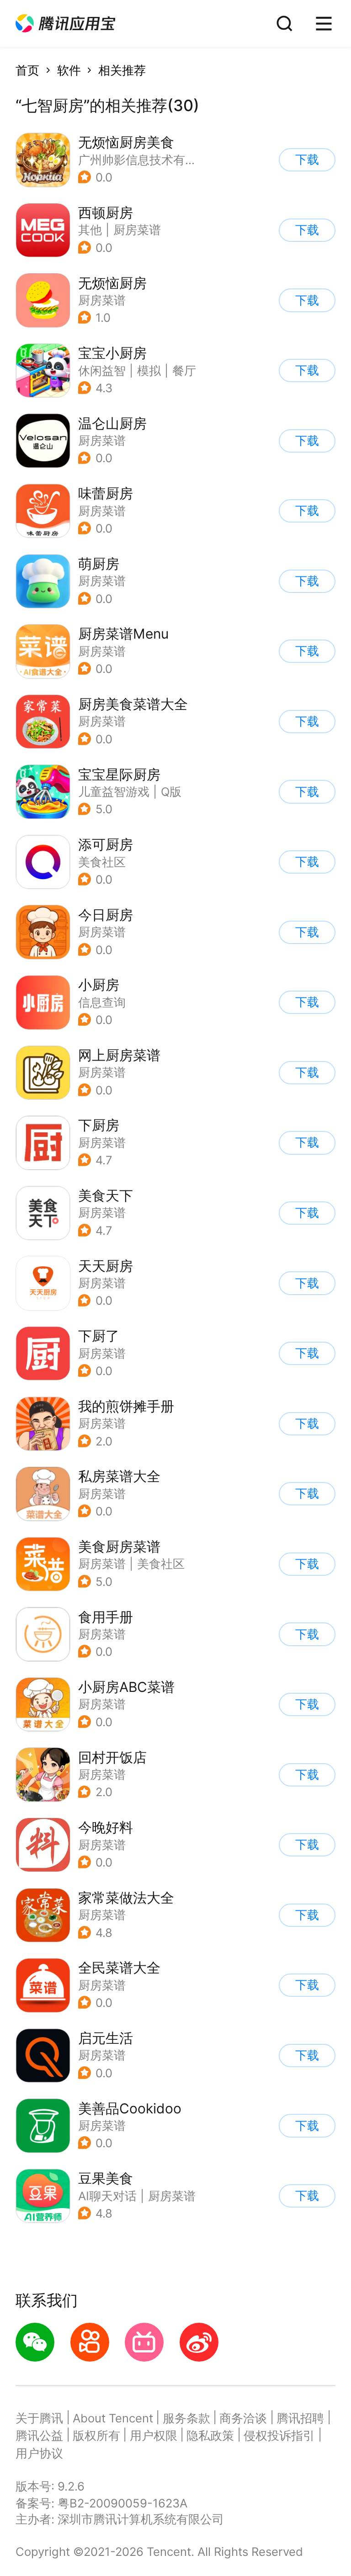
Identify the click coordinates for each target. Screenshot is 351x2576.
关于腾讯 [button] (39, 2418)
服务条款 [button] (186, 2418)
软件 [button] (69, 70)
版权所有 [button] (96, 2435)
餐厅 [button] (184, 371)
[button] (65, 24)
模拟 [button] (149, 371)
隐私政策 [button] (210, 2435)
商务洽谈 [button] (243, 2418)
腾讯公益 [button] (39, 2435)
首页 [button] (27, 70)
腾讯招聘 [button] (300, 2418)
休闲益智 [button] (102, 371)
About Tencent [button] (113, 2418)
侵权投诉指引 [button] (279, 2435)
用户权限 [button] (154, 2435)
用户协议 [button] (39, 2453)
